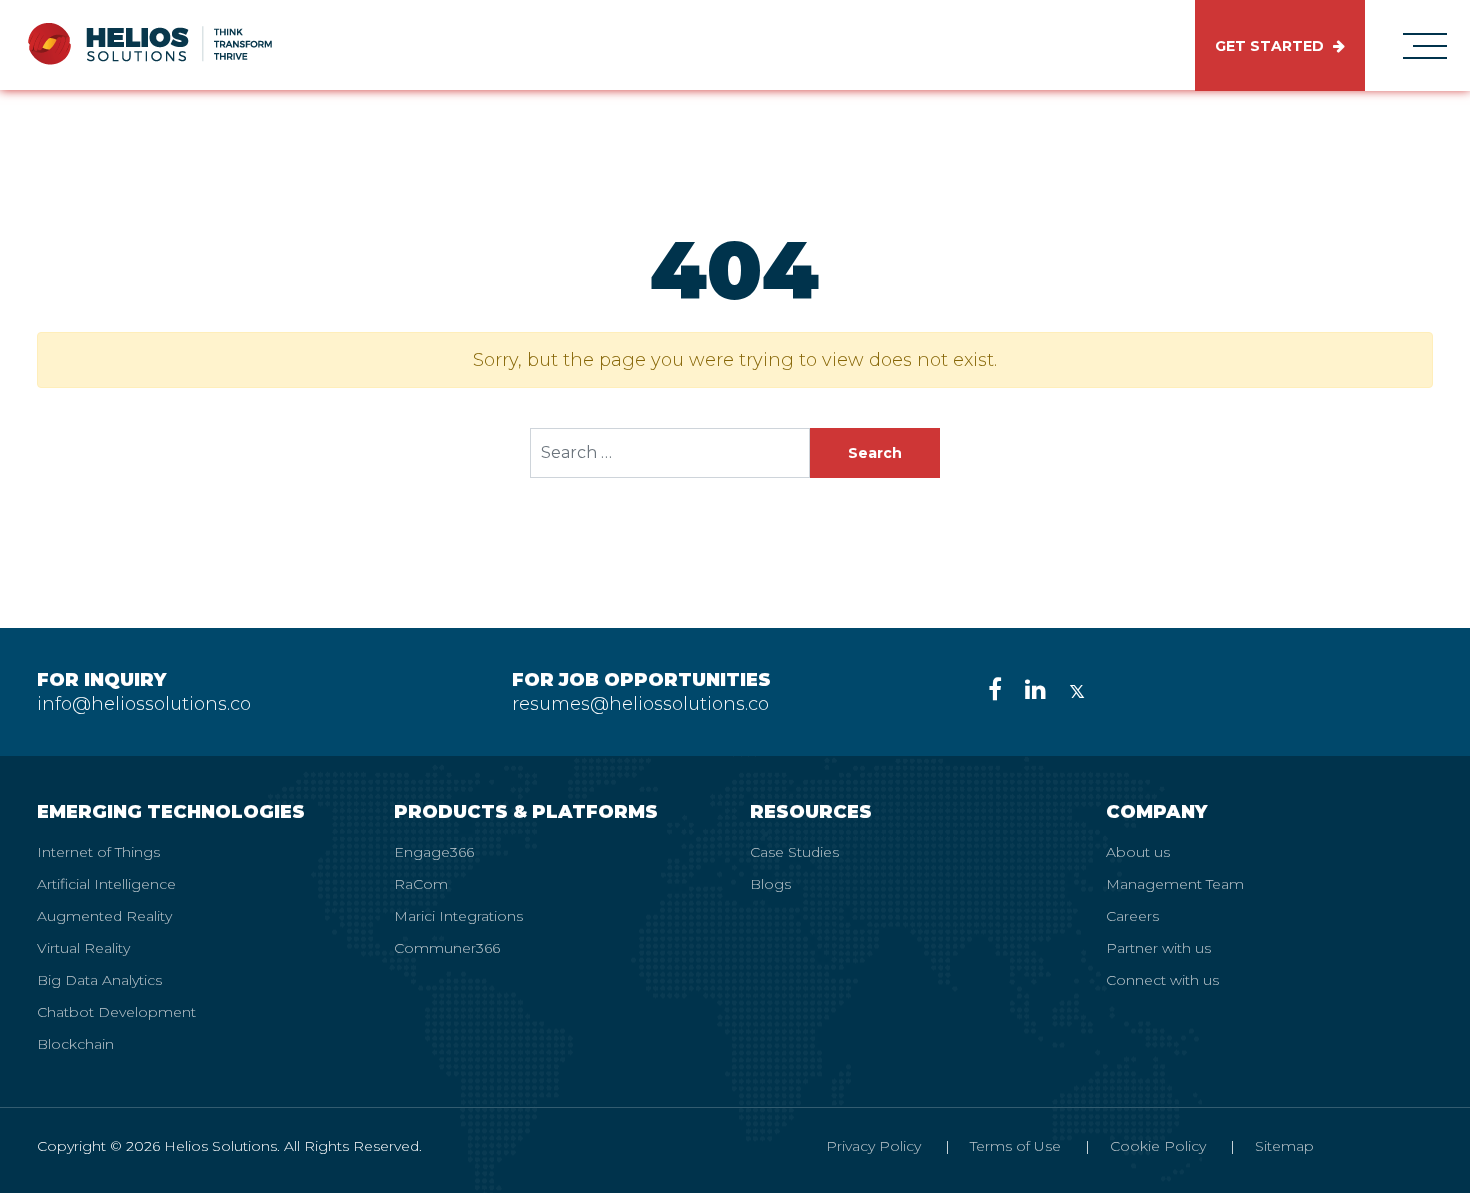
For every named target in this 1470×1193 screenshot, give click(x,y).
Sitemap (1284, 1146)
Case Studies (794, 852)
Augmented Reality (104, 916)
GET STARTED (1271, 46)
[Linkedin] (1035, 689)
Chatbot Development (116, 1012)
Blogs (770, 884)
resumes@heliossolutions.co (640, 704)
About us (1138, 852)
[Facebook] (995, 689)
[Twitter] (1077, 689)
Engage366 (434, 852)
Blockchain (75, 1044)
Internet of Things (98, 852)
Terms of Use (1015, 1146)
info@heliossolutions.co (144, 704)
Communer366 (447, 948)
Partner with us (1158, 948)
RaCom (421, 884)
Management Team (1175, 884)
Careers (1132, 916)
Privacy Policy (873, 1146)
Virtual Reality (83, 948)
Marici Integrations (458, 916)
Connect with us (1162, 980)
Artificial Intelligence (106, 884)
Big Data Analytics (99, 980)
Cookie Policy (1158, 1146)
